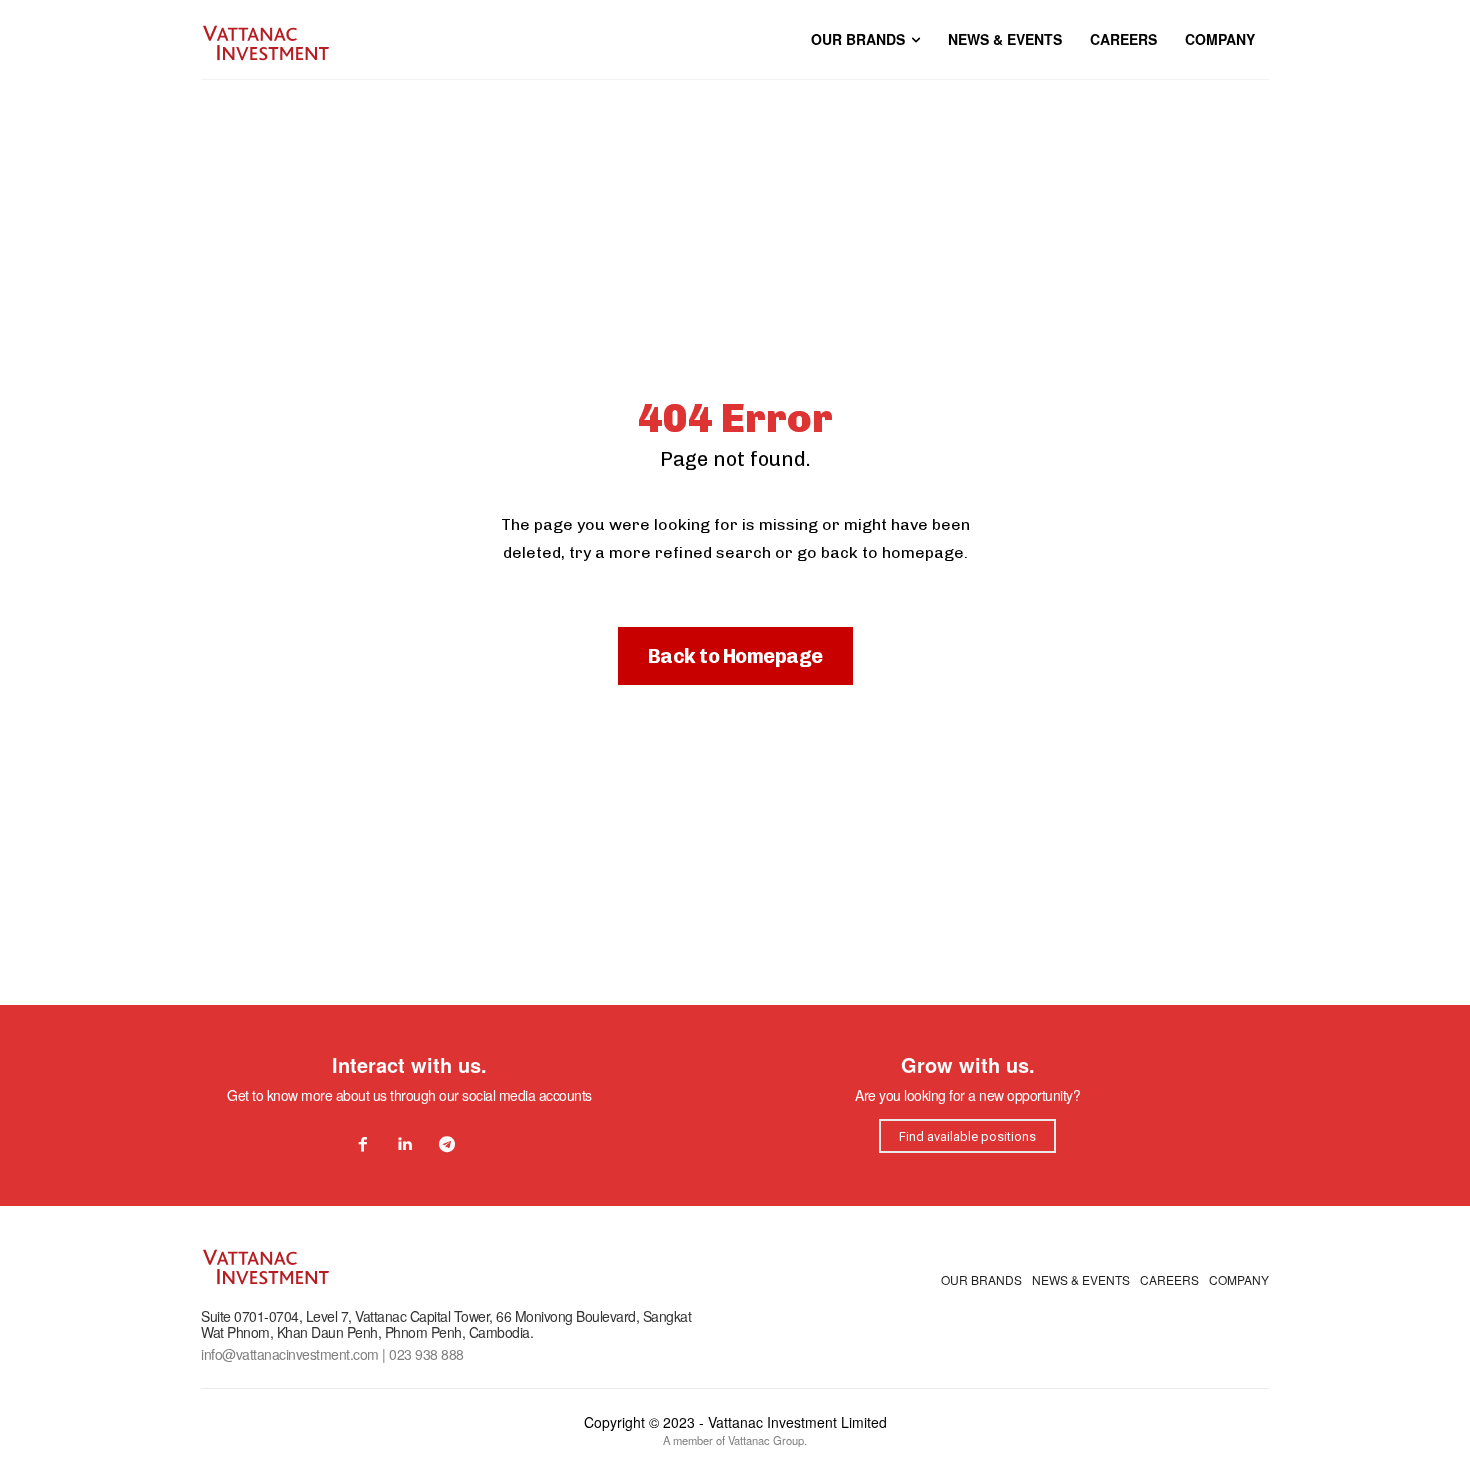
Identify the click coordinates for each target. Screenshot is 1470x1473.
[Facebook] (363, 1145)
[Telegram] (447, 1145)
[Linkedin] (405, 1145)
